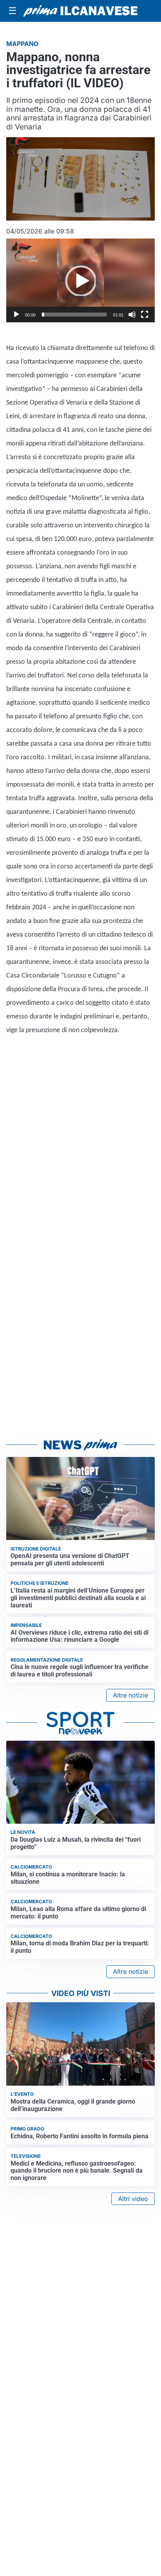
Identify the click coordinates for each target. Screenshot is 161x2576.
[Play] (16, 315)
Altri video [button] (133, 2199)
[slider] (74, 315)
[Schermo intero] (145, 315)
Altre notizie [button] (131, 1695)
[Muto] (132, 315)
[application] (80, 280)
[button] (80, 281)
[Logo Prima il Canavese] (80, 11)
